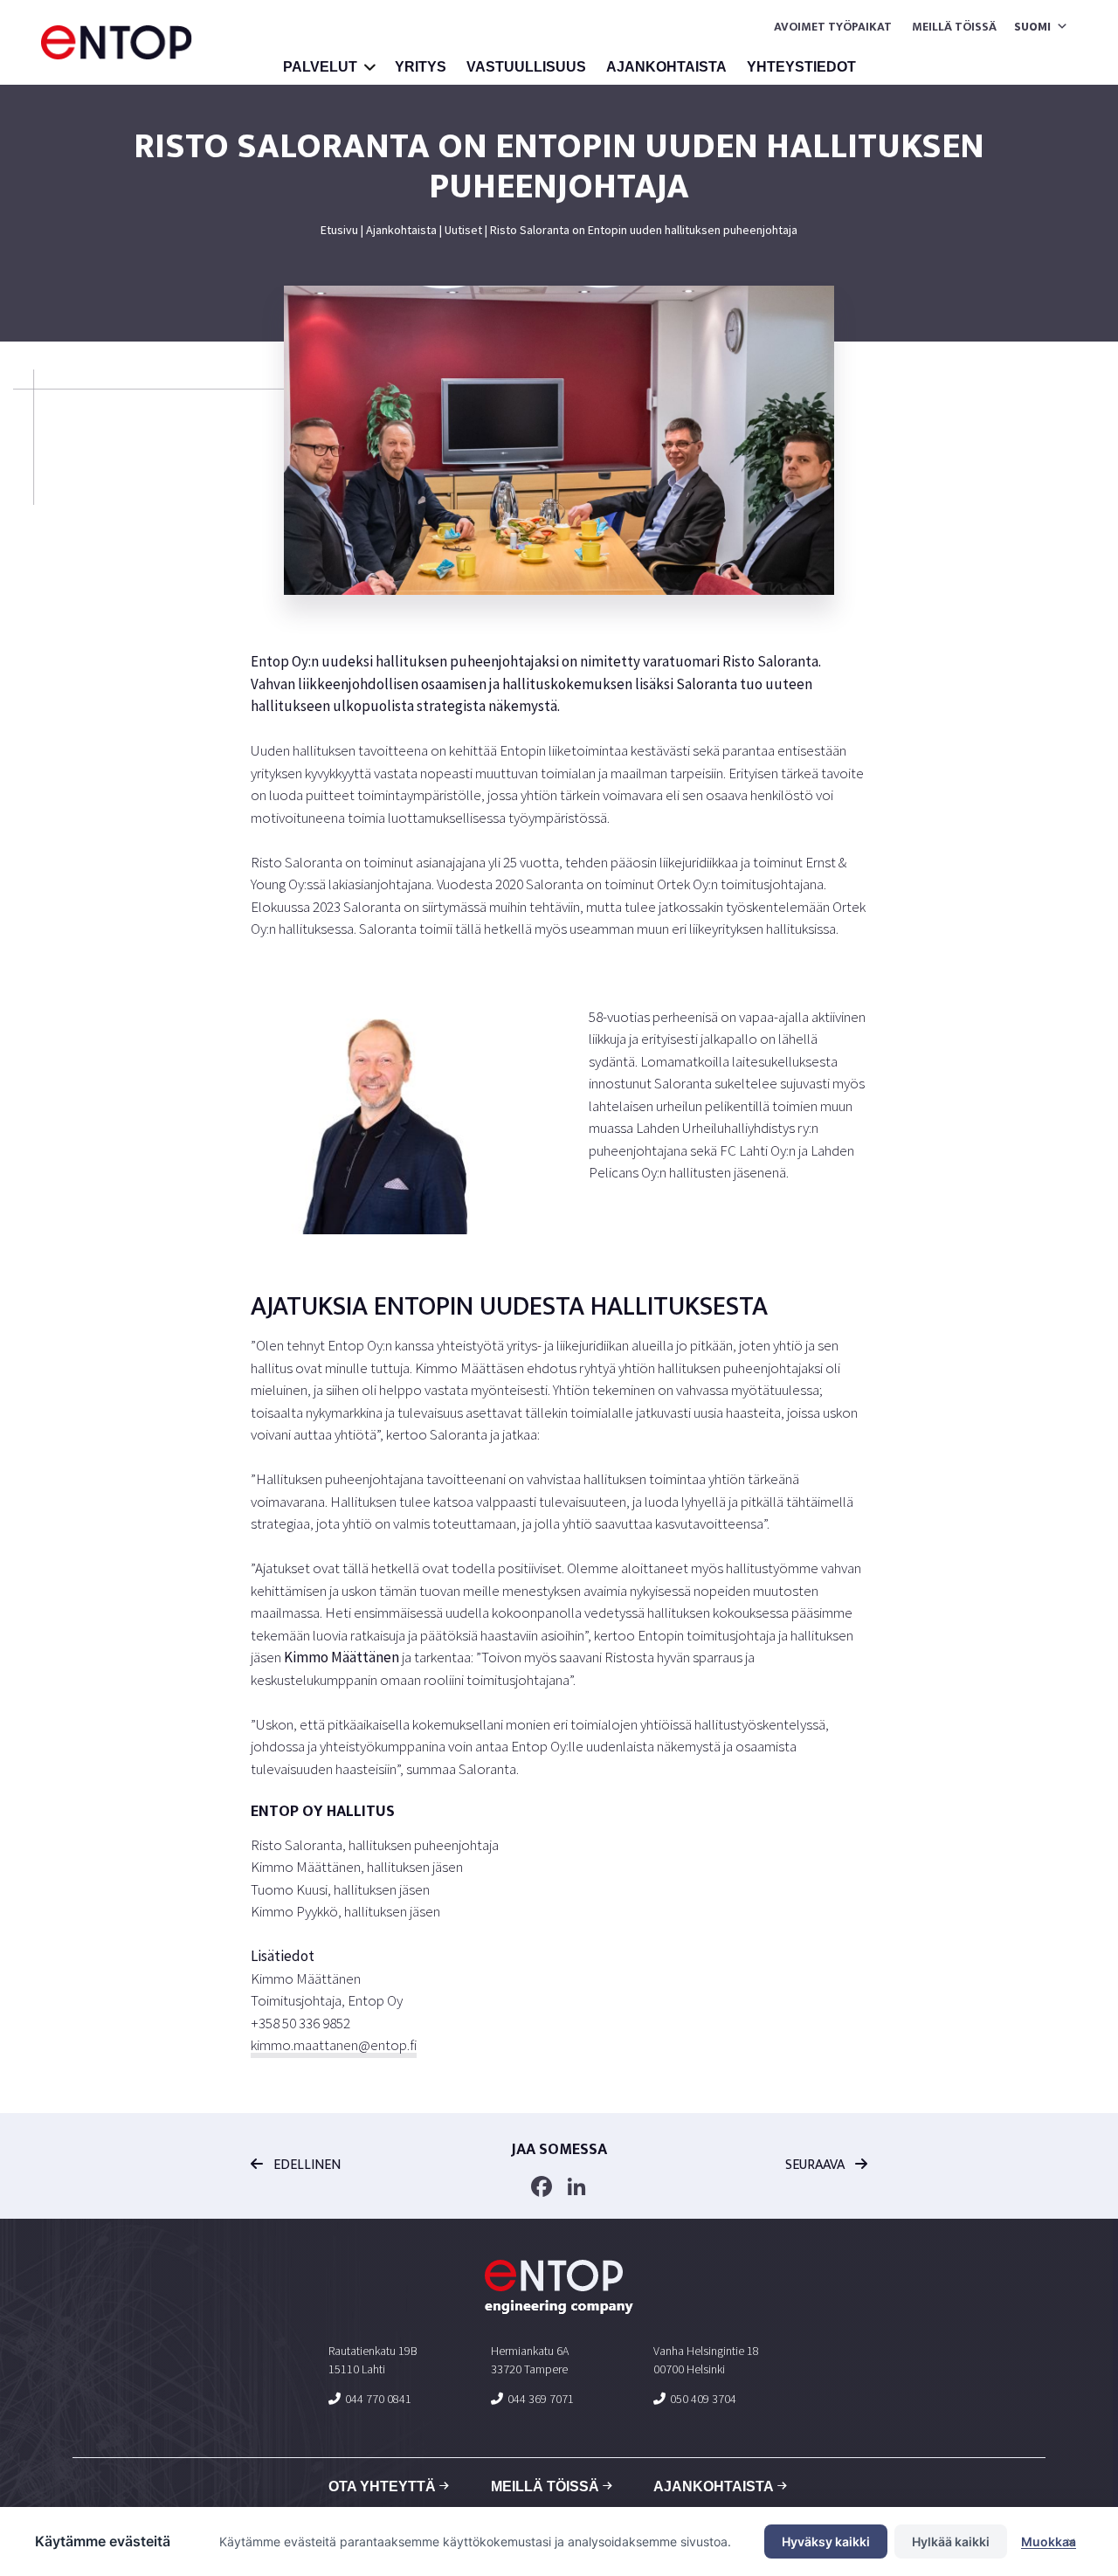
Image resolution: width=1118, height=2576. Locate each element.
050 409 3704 (703, 2399)
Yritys (421, 67)
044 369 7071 (541, 2399)
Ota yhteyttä (382, 2486)
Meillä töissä (954, 27)
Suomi (1032, 26)
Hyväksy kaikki (826, 2541)
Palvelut (320, 67)
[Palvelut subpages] (370, 69)
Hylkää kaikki (951, 2541)
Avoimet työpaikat (833, 27)
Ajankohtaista (666, 67)
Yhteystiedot (801, 67)
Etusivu (339, 230)
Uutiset (463, 230)
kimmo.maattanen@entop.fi (334, 2045)
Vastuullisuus (526, 67)
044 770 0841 (378, 2399)
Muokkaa (1049, 2541)
